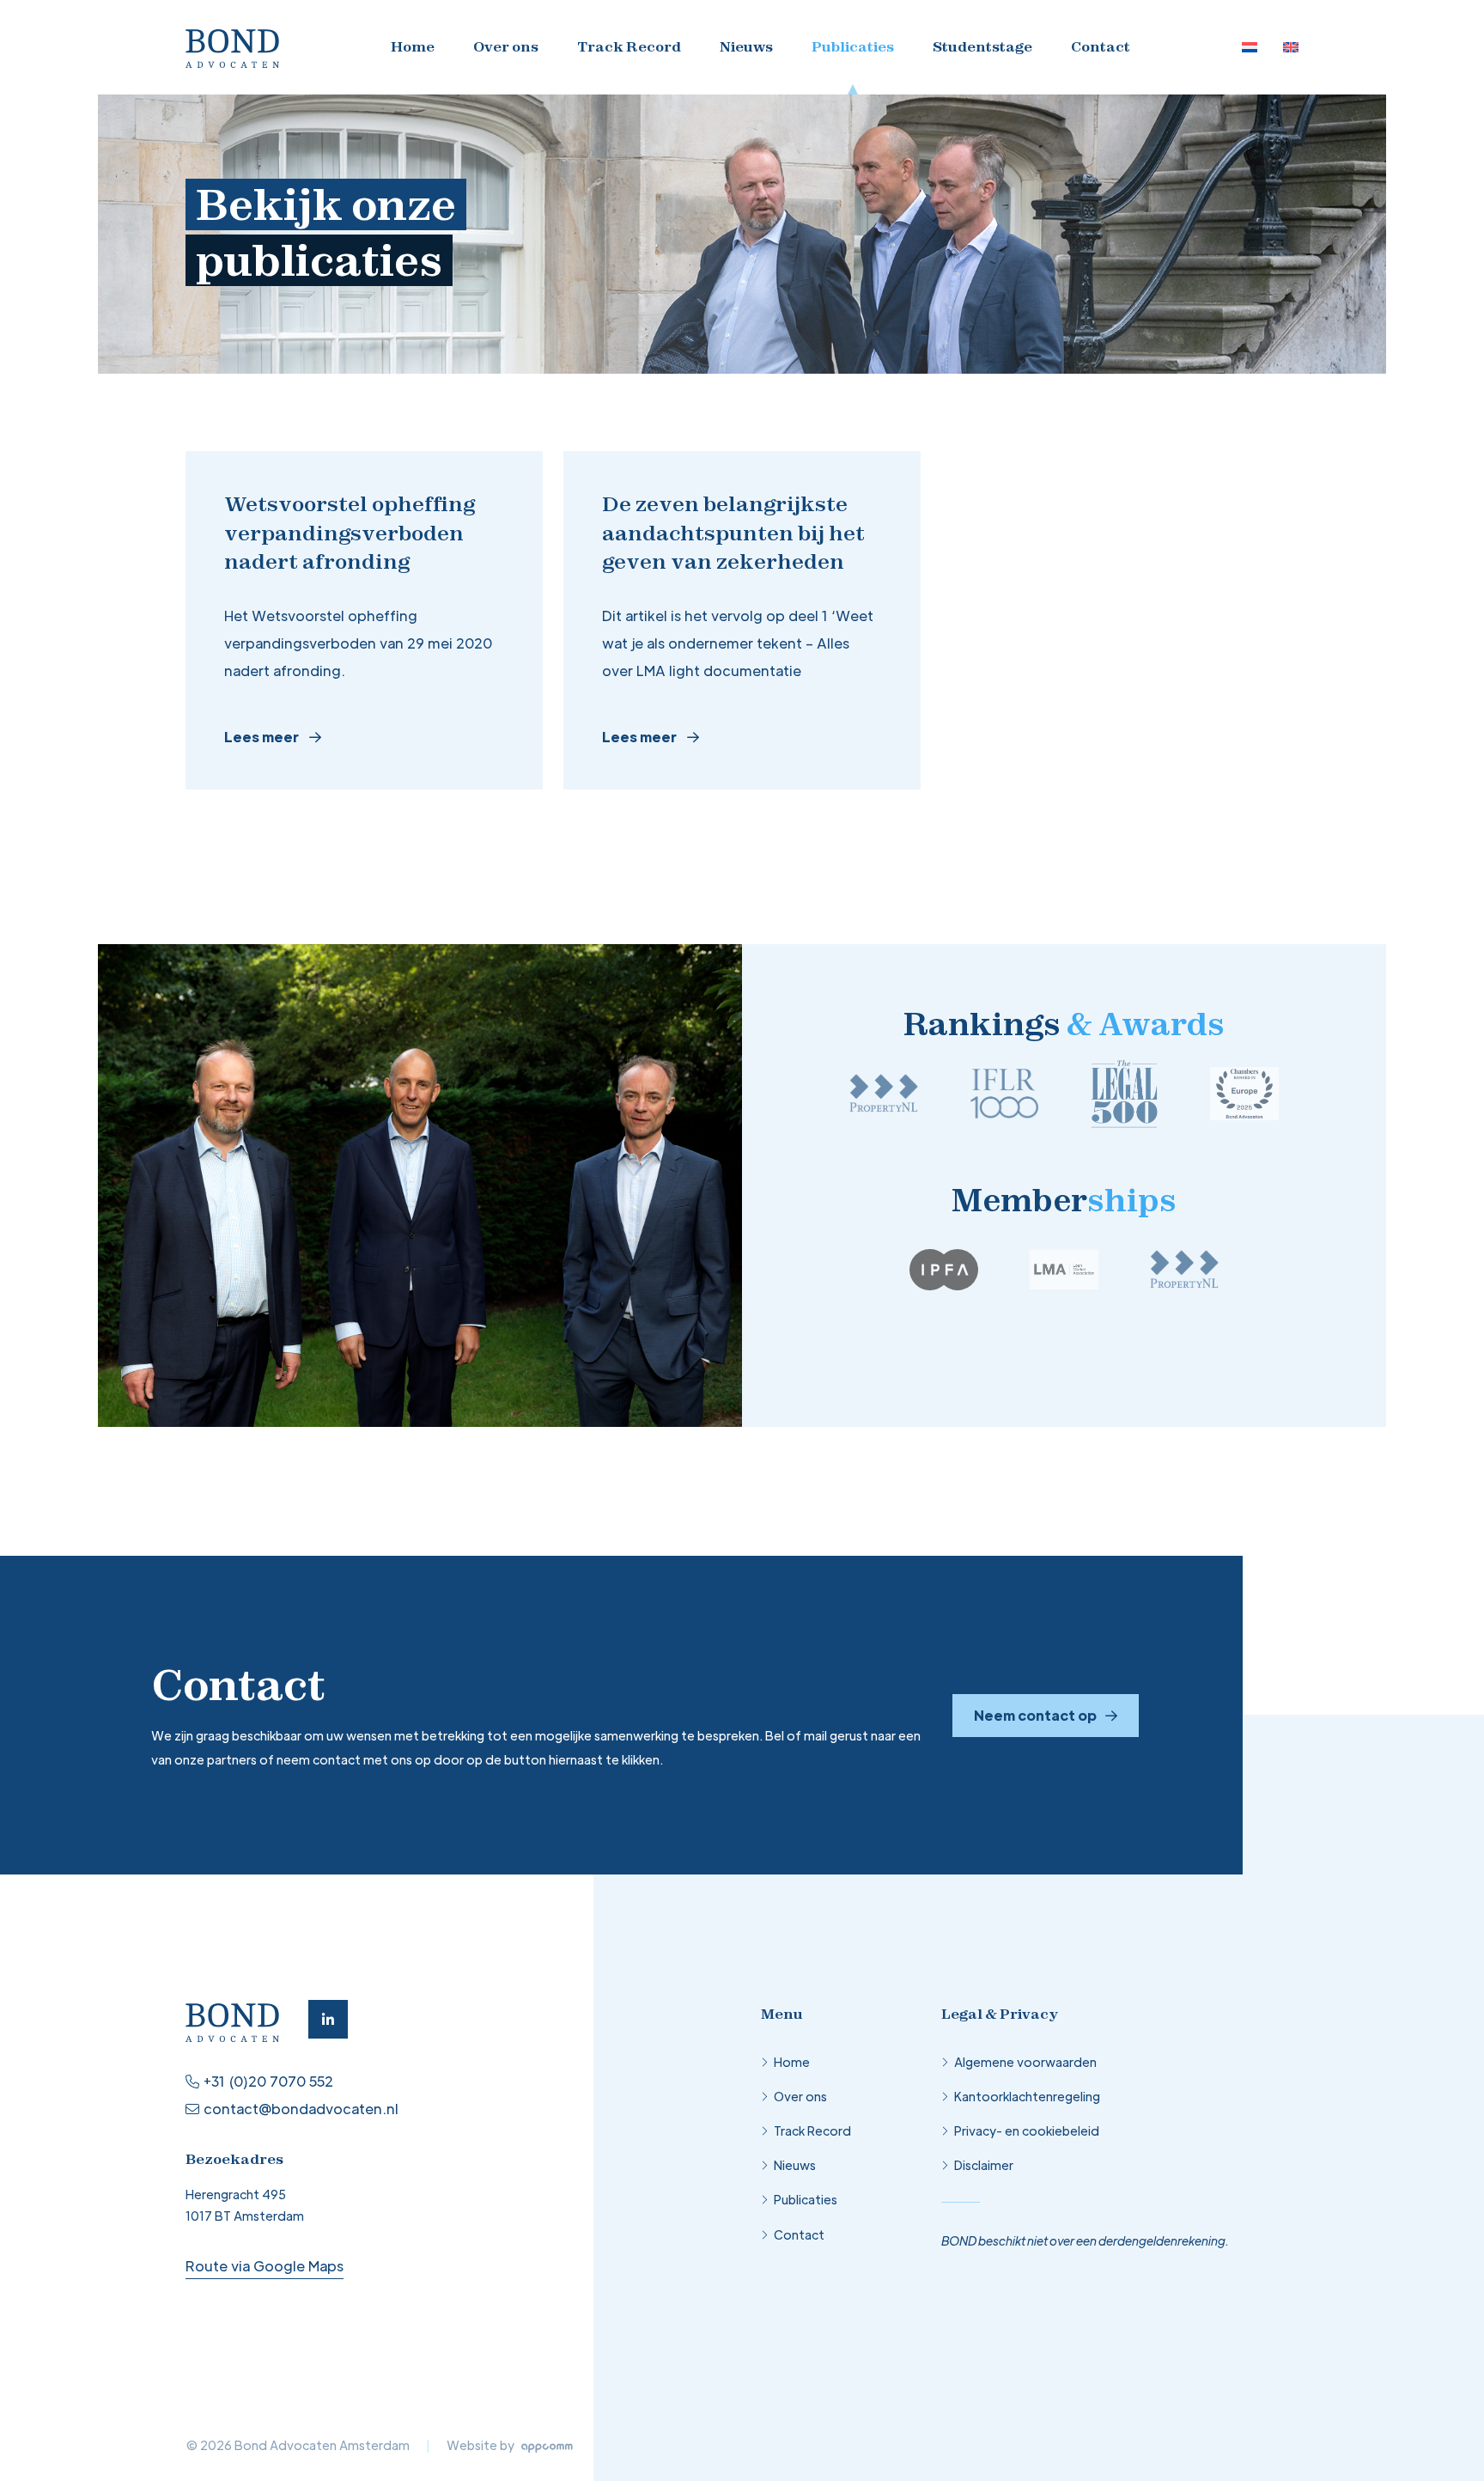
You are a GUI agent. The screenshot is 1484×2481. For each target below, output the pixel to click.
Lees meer (262, 737)
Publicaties (853, 46)
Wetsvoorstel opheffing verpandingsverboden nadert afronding (350, 532)
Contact (1101, 46)
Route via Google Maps (265, 2266)
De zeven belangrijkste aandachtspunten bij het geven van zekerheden (733, 532)
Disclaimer (984, 2165)
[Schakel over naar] (1250, 47)
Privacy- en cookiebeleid (1027, 2130)
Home (413, 46)
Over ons (506, 46)
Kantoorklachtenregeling (1027, 2096)
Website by (482, 2445)
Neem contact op (1035, 1715)
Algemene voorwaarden (1025, 2062)
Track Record (629, 46)
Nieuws (746, 46)
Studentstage (982, 46)
